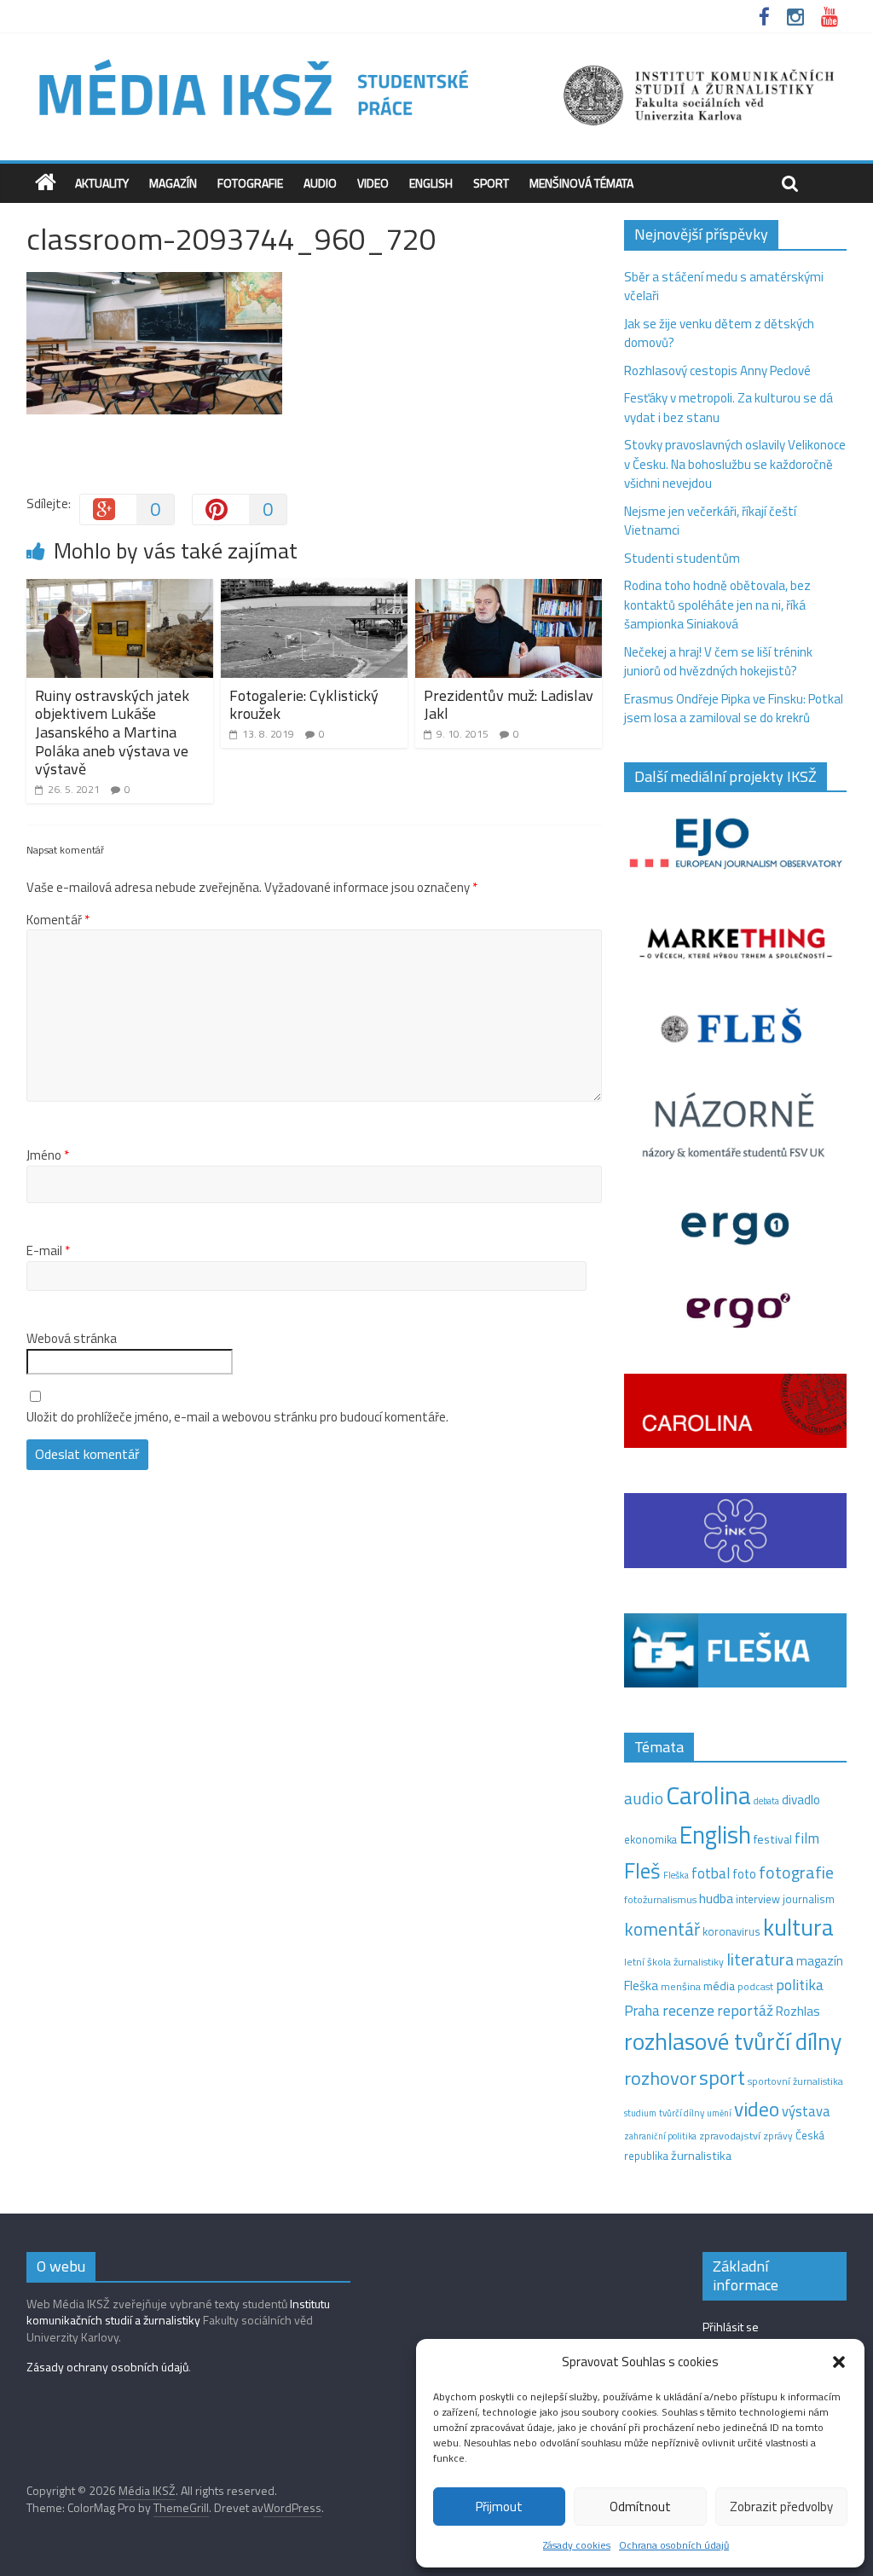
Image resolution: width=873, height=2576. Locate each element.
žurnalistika (701, 2156)
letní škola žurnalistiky (674, 1962)
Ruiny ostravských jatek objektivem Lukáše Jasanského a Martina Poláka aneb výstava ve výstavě (112, 732)
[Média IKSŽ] (436, 59)
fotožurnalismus (660, 1899)
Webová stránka (72, 1339)
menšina (681, 1986)
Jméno (48, 1155)
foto (744, 1874)
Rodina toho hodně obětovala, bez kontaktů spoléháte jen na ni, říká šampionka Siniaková (717, 605)
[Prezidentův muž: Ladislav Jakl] (509, 589)
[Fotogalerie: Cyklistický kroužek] (315, 589)
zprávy (778, 2136)
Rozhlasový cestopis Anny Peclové (717, 370)
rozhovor (660, 2078)
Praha (642, 2011)
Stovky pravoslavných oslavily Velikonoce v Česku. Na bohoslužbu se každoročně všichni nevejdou (735, 464)
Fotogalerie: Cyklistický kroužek (304, 705)
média (719, 1986)
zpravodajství (730, 2136)
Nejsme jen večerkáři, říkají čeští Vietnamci (710, 521)
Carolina (708, 1795)
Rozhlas (798, 2011)
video (757, 2109)
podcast (755, 1987)
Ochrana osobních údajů (674, 2545)
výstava (806, 2111)
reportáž (745, 2010)
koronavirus (731, 1931)
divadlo (801, 1800)
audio (644, 1798)
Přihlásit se (731, 2327)
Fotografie (250, 183)
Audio (320, 183)
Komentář (58, 920)
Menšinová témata (581, 183)
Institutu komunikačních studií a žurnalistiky (178, 2312)
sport (722, 2077)
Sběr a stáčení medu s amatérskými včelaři (724, 287)
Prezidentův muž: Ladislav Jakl (509, 705)
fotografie (796, 1872)
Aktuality (102, 183)
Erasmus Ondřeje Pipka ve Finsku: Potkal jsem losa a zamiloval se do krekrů (734, 709)
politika (800, 1985)
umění (719, 2113)
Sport (491, 183)
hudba (716, 1898)
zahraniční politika (660, 2136)
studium (640, 2113)
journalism (809, 1899)
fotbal (711, 1873)
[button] (839, 2362)
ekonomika (650, 1839)
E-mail (48, 1251)
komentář (662, 1929)
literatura (760, 1959)
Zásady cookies (577, 2545)
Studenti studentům (682, 558)
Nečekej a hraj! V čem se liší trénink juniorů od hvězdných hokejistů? (718, 662)
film (807, 1838)
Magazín (173, 183)
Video (373, 183)
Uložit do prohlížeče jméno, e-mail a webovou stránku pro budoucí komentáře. (237, 1417)
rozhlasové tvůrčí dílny (733, 2041)
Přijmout (499, 2507)
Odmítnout (640, 2507)
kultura (798, 1927)
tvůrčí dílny (682, 2113)
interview (758, 1899)
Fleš (642, 1871)
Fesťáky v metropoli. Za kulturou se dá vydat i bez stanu (728, 408)
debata (766, 1801)
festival (773, 1839)
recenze (688, 2010)
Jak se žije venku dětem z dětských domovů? (719, 333)
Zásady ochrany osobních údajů (107, 2367)
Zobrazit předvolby (781, 2507)
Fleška (676, 1875)
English (431, 183)
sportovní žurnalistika (795, 2081)
